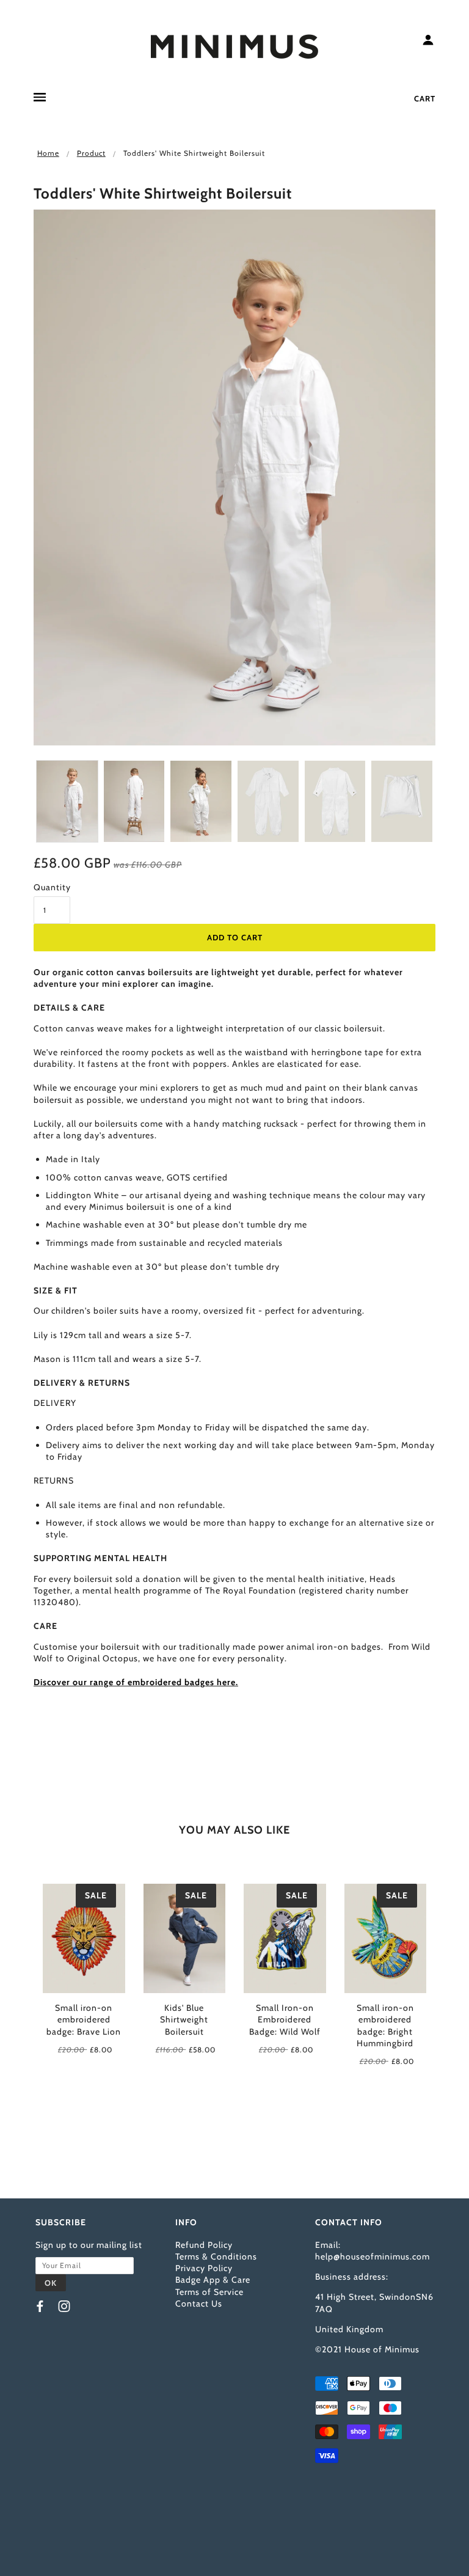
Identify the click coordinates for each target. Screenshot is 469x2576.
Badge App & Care (213, 2280)
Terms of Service (209, 2292)
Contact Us (199, 2303)
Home (48, 153)
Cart (425, 98)
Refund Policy (204, 2245)
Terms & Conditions (216, 2256)
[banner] (234, 45)
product (91, 153)
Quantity (52, 887)
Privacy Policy (204, 2268)
